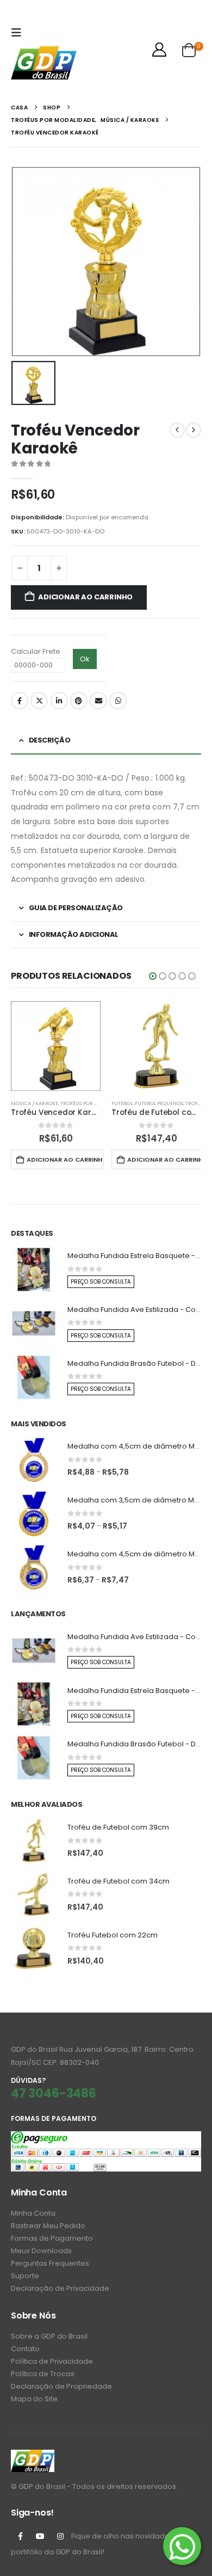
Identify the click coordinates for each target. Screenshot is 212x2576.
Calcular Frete (36, 651)
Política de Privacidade (52, 2361)
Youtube (40, 2536)
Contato (25, 2349)
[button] (19, 33)
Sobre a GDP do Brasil (49, 2336)
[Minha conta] (160, 50)
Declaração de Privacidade (60, 2288)
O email (98, 701)
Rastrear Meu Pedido (48, 2226)
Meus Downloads (41, 2251)
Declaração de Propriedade (61, 2386)
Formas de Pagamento (52, 2238)
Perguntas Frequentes (50, 2263)
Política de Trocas (43, 2374)
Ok (85, 659)
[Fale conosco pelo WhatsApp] (182, 2546)
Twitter (39, 701)
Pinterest (79, 701)
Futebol (122, 1103)
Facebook (20, 701)
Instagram (60, 2536)
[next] (194, 430)
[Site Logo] (44, 63)
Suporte (25, 2276)
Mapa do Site (34, 2399)
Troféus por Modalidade (94, 1103)
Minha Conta (33, 2213)
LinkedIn (59, 701)
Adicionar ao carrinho (85, 597)
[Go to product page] (56, 1046)
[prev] (177, 430)
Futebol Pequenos (159, 1103)
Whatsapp (118, 701)
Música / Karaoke (35, 1103)
